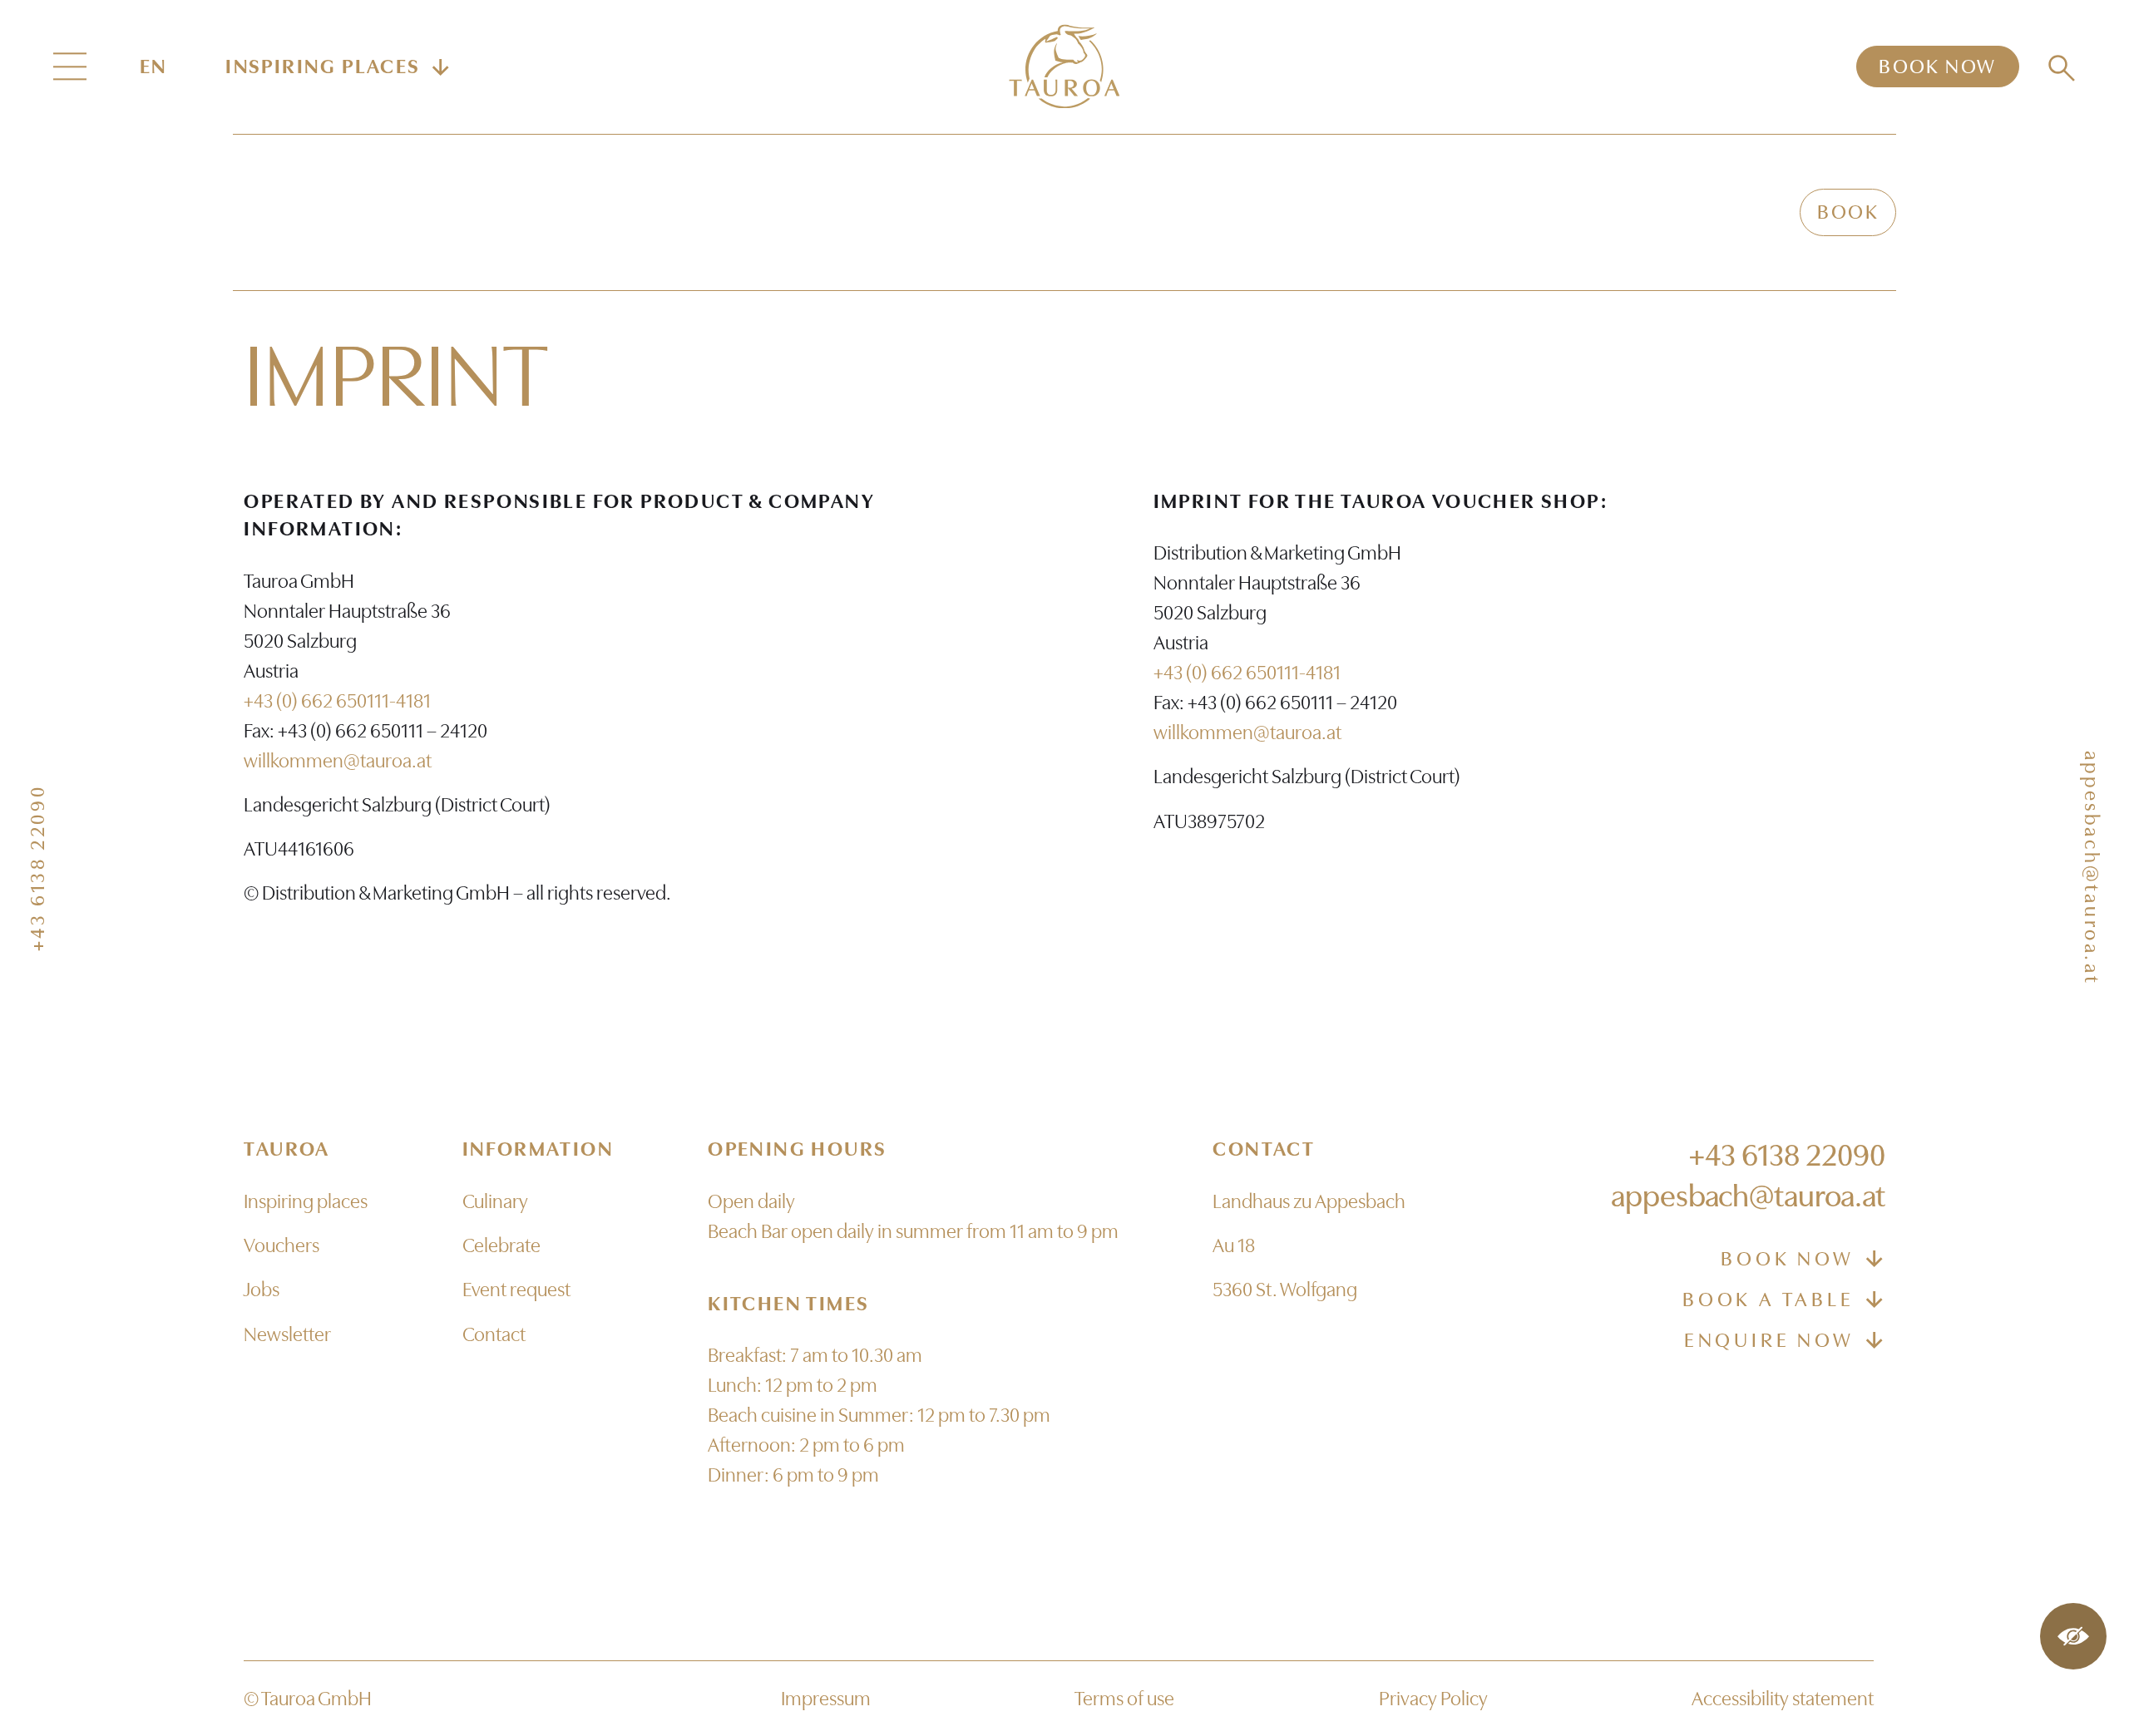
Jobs (262, 1290)
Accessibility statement (1783, 1699)
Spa (1185, 212)
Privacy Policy (1433, 1699)
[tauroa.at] (1064, 66)
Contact (494, 1334)
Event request (516, 1290)
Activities (1440, 212)
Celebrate (1294, 212)
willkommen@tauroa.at (338, 761)
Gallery (1574, 212)
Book (1848, 212)
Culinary (972, 212)
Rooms (1095, 212)
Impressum (826, 1699)
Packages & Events (784, 212)
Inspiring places (306, 1201)
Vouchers (1709, 212)
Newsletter (287, 1334)
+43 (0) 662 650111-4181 (337, 701)
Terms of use (1124, 1699)
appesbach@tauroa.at (2092, 868)
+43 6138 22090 (37, 868)
